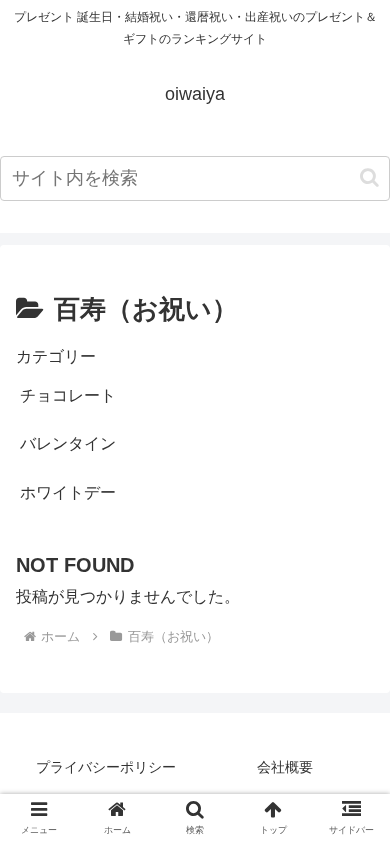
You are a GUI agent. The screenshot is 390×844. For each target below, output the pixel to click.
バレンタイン (68, 443)
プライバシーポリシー (106, 767)
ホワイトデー (68, 492)
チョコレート (68, 395)
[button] (369, 177)
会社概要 (285, 767)
